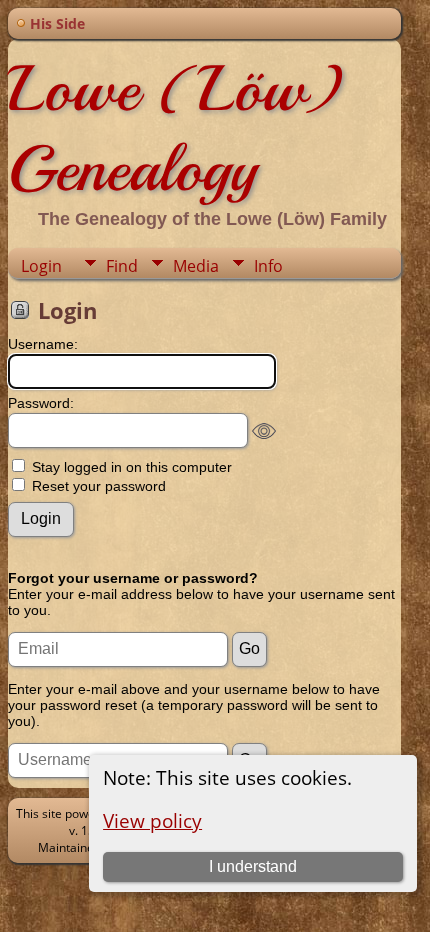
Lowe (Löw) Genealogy (175, 129)
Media (196, 266)
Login (41, 266)
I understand (253, 866)
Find (122, 266)
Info (268, 266)
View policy (152, 820)
